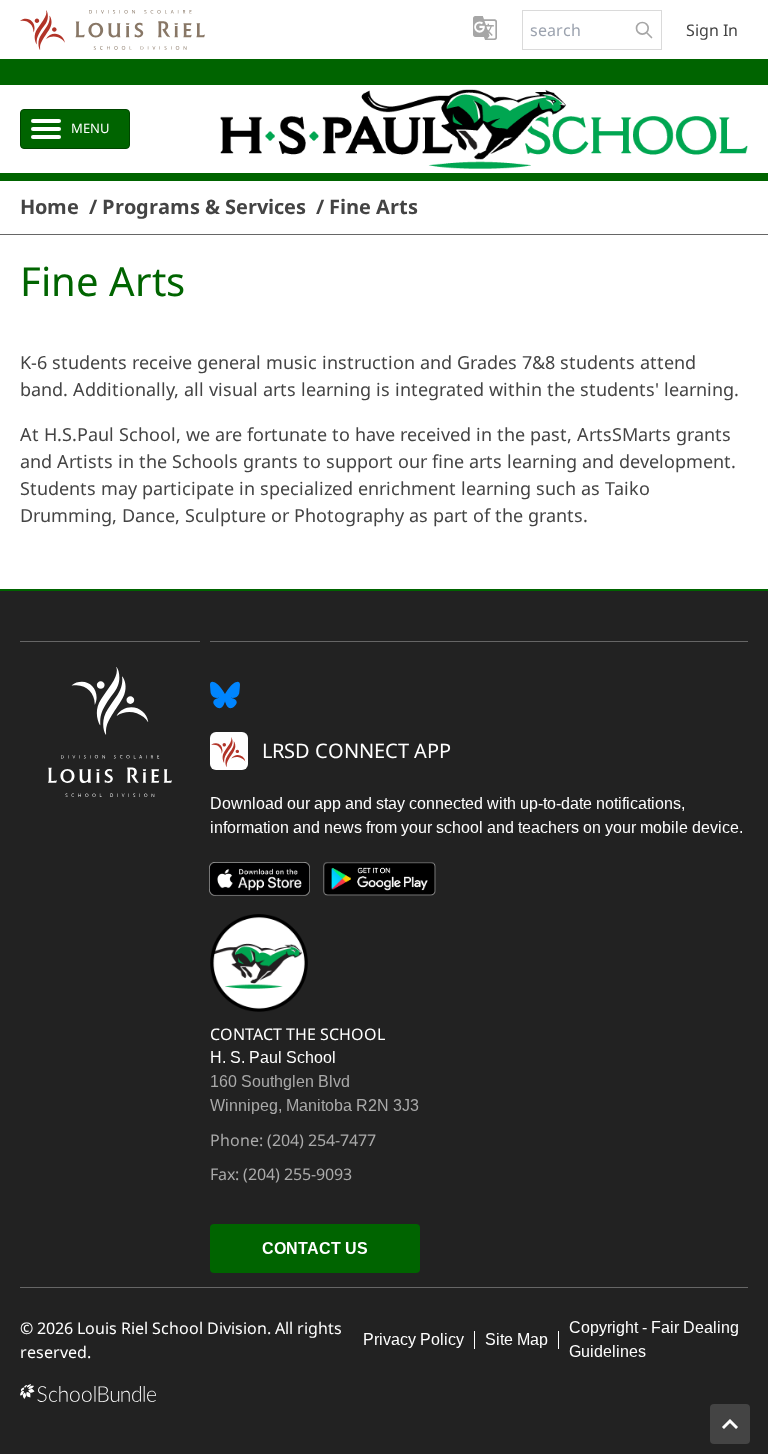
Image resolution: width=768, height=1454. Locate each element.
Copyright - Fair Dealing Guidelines (654, 1339)
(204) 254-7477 (321, 1140)
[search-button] (644, 30)
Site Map (516, 1339)
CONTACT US (315, 1248)
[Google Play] (380, 883)
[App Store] (260, 883)
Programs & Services (204, 207)
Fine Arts (373, 207)
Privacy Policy (413, 1339)
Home (49, 207)
